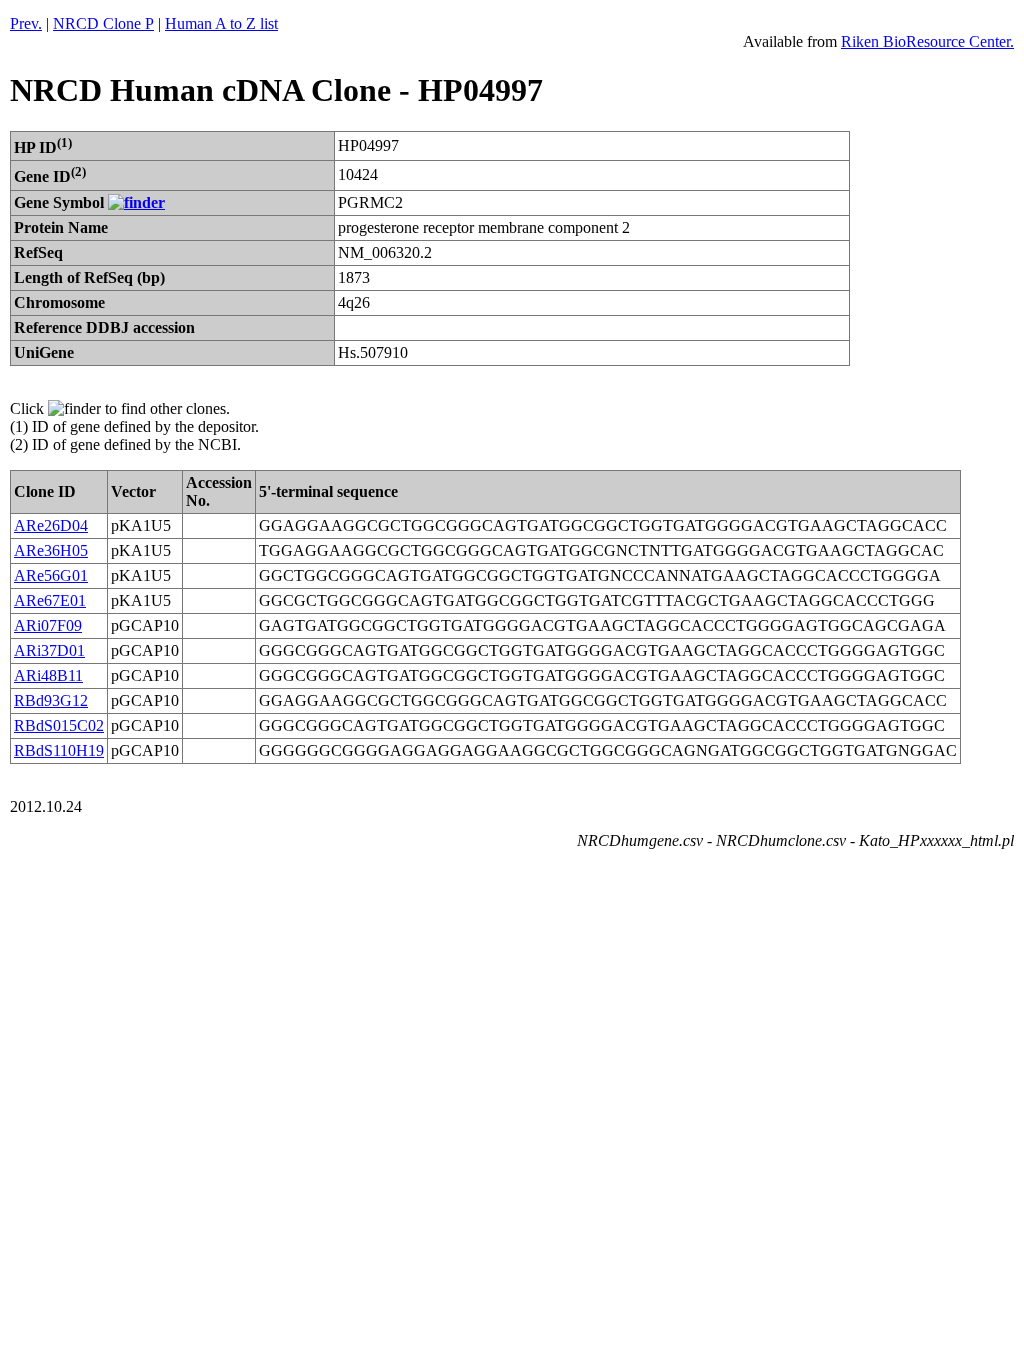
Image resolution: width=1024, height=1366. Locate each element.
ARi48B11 (48, 675)
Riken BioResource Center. (927, 41)
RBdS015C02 (59, 725)
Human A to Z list (221, 23)
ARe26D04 (51, 525)
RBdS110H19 (59, 750)
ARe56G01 (51, 575)
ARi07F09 (48, 625)
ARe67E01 (50, 600)
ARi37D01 (49, 650)
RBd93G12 (51, 700)
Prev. (26, 23)
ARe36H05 (51, 550)
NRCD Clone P (103, 23)
